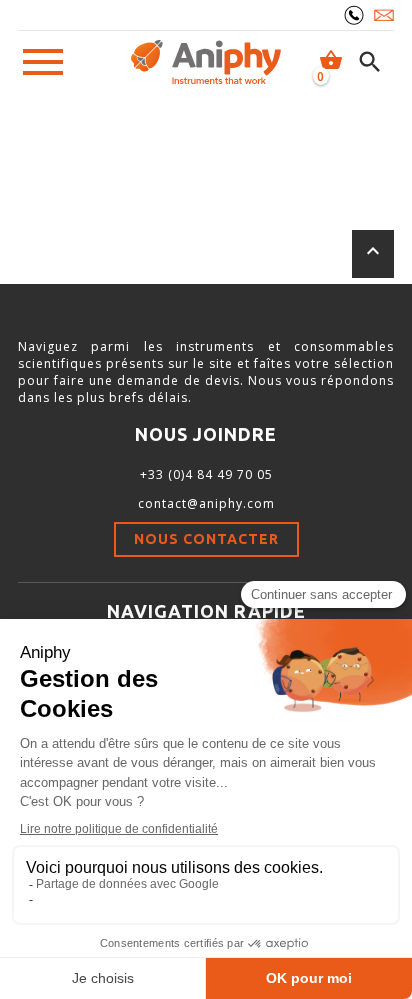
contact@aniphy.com (206, 503)
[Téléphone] (354, 15)
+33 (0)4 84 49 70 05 (206, 474)
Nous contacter (206, 539)
